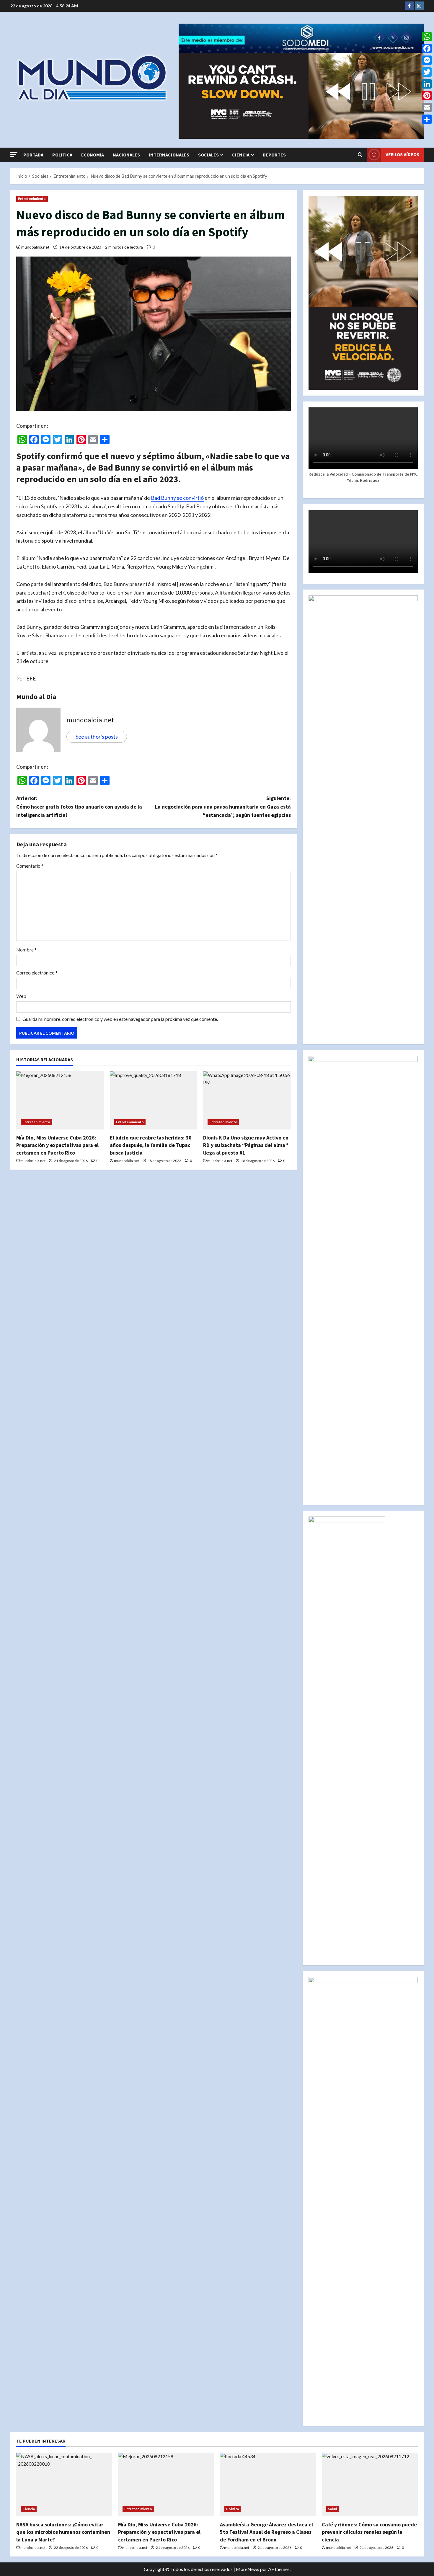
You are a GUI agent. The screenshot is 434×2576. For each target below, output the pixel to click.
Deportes (274, 155)
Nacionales (126, 155)
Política (62, 155)
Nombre (26, 950)
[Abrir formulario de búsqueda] (360, 155)
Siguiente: (223, 807)
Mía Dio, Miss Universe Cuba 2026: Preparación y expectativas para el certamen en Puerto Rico (57, 1145)
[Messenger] (427, 60)
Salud (333, 2509)
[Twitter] (427, 72)
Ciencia (241, 155)
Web (21, 996)
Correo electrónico (37, 973)
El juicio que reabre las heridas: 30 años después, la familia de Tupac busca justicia (151, 1145)
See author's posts (97, 737)
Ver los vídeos (402, 154)
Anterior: (79, 807)
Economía (93, 155)
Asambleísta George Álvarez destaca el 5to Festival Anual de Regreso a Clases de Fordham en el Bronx (266, 2532)
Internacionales (169, 155)
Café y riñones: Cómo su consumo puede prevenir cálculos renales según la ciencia (369, 2532)
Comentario (30, 866)
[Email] (427, 107)
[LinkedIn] (427, 84)
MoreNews (248, 2569)
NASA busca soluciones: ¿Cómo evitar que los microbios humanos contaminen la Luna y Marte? (63, 2532)
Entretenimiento (32, 199)
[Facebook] (427, 48)
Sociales (208, 155)
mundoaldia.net (35, 247)
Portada (33, 155)
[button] (14, 155)
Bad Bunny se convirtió (177, 498)
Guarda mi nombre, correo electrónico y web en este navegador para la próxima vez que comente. (120, 1019)
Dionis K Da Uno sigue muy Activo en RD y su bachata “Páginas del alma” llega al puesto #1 (246, 1145)
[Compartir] (427, 119)
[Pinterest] (427, 96)
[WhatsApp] (427, 37)
